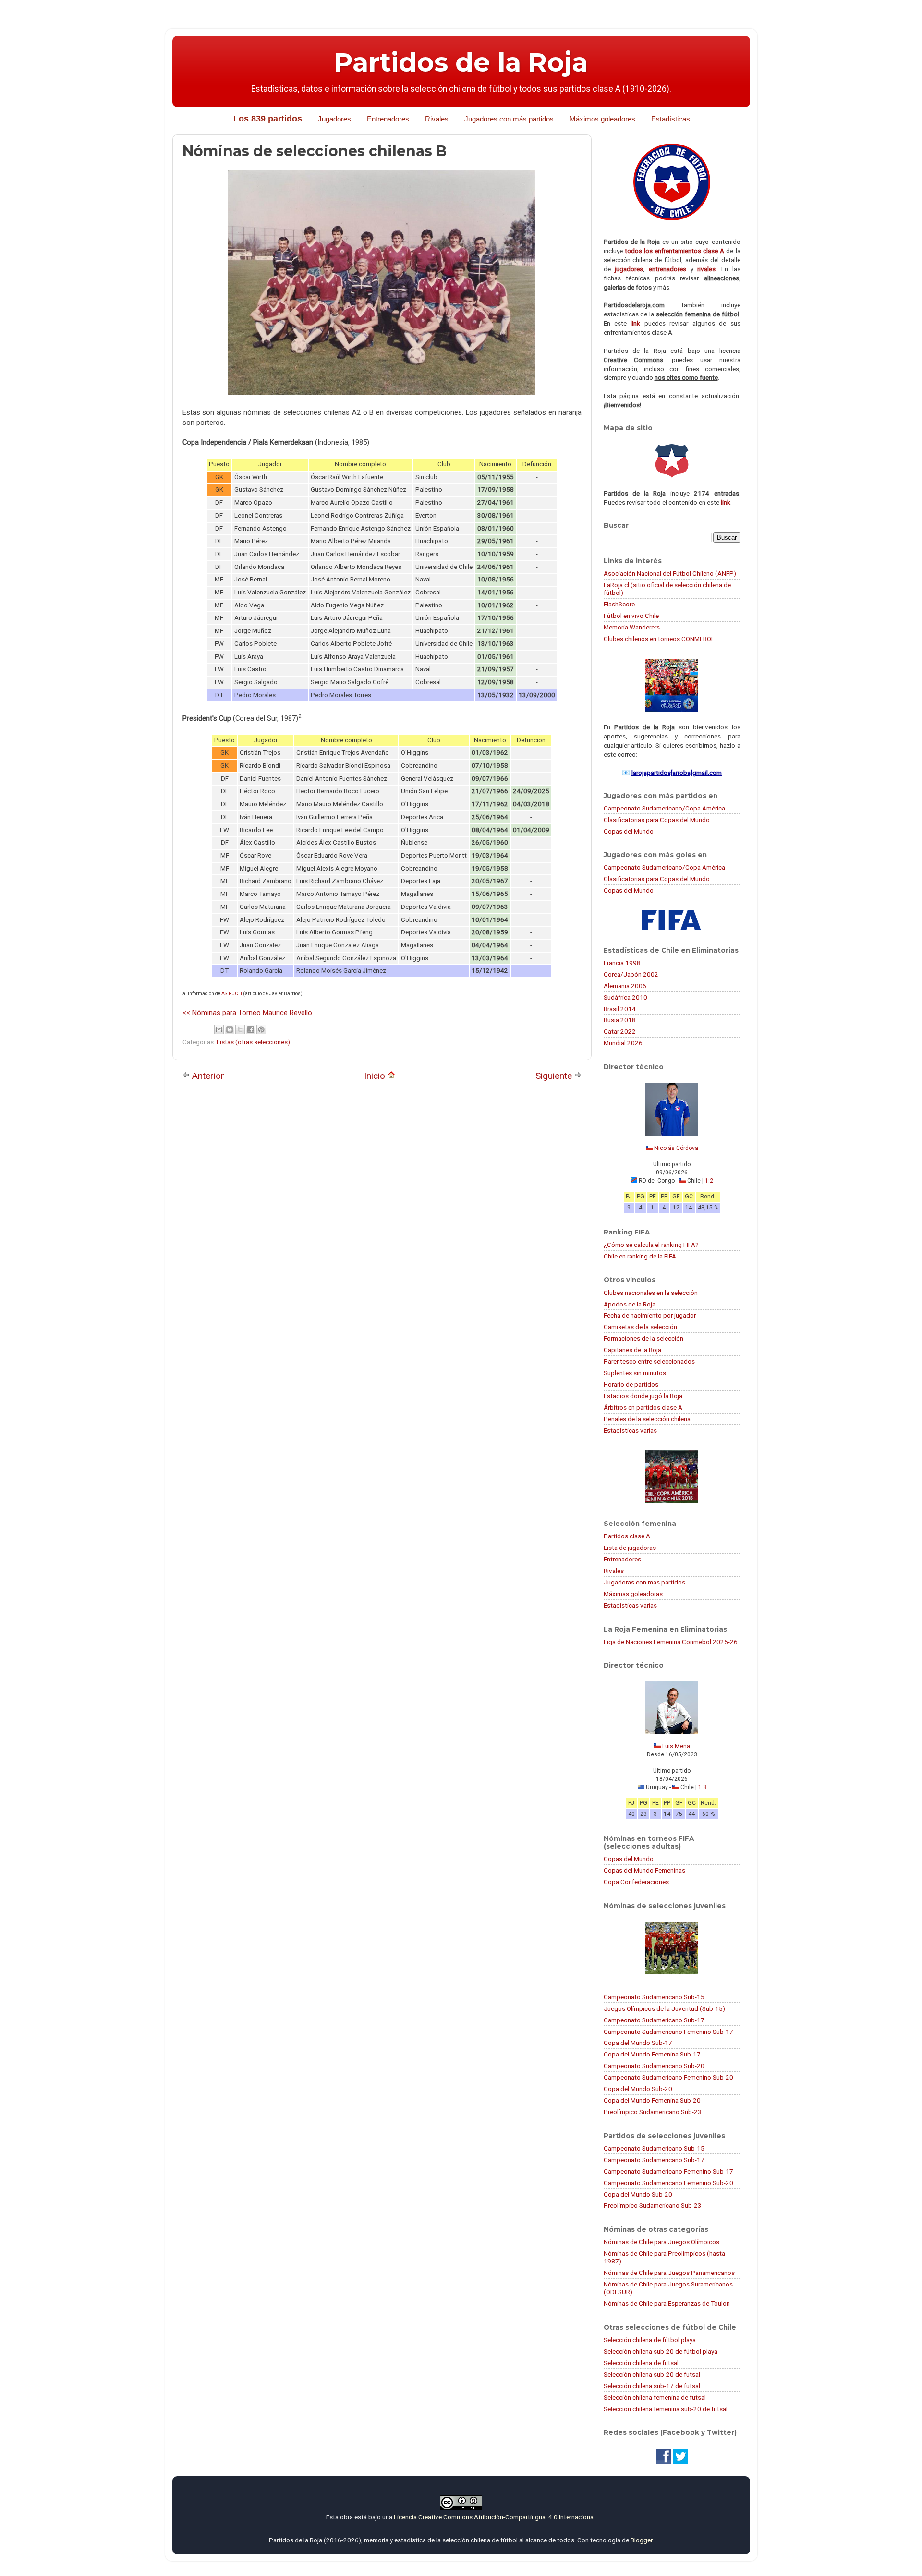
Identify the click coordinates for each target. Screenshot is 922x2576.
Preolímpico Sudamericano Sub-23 (653, 2112)
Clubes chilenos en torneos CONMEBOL (659, 639)
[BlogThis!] (230, 1029)
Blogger (641, 2540)
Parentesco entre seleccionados (649, 1361)
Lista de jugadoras (630, 1548)
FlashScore (619, 604)
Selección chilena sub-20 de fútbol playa (661, 2351)
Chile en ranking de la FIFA (640, 1256)
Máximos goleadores (602, 119)
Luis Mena (676, 1746)
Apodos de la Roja (630, 1304)
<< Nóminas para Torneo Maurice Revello (247, 1013)
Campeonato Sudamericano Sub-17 (654, 2020)
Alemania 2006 (625, 986)
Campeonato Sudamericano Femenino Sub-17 (668, 2032)
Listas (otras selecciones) (253, 1042)
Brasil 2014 (620, 1009)
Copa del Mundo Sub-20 (638, 2089)
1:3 (702, 1787)
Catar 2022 (620, 1031)
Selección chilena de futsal (641, 2363)
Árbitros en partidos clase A (643, 1407)
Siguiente (555, 1076)
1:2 (709, 1181)
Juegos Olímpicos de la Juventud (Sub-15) (664, 2008)
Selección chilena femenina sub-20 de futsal (666, 2409)
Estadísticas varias (630, 1430)
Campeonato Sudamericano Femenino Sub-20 (668, 2077)
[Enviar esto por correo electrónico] (219, 1029)
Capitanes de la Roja (632, 1350)
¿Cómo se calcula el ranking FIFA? (651, 1245)
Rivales (437, 119)
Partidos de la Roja (461, 62)
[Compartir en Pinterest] (261, 1029)
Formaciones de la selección (643, 1338)
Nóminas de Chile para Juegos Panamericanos (669, 2273)
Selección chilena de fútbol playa (650, 2340)
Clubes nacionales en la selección (651, 1293)
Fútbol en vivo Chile (631, 616)
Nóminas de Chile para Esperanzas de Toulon (667, 2303)
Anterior (207, 1076)
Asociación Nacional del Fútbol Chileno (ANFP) (670, 573)
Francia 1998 (622, 963)
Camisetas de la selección (640, 1327)
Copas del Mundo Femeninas (644, 1870)
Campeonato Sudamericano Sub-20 (654, 2066)
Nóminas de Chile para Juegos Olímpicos (661, 2242)
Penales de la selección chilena (647, 1419)
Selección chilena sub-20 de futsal (652, 2374)
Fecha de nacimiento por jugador (650, 1315)
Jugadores (334, 119)
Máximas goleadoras (633, 1594)
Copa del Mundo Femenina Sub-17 (652, 2054)
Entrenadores (388, 119)
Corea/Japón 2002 (631, 974)
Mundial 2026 (623, 1043)
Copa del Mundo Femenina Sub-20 (652, 2100)
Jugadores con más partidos (509, 119)
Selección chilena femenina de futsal (655, 2397)
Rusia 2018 (620, 1020)
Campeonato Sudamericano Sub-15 (654, 1997)
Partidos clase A (627, 1536)
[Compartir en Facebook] (251, 1029)
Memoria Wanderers (632, 627)
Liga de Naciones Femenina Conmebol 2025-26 (671, 1642)
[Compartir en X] (240, 1029)
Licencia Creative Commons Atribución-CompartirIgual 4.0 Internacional (494, 2517)
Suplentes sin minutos (635, 1373)
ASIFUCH (232, 994)
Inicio (376, 1076)
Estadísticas (671, 119)
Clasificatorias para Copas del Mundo (657, 820)
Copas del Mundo (629, 831)
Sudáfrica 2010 (625, 997)
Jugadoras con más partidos (644, 1582)
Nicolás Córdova (676, 1148)
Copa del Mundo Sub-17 (638, 2043)
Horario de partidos (631, 1384)
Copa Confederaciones (636, 1882)
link (635, 323)
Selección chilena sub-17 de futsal (652, 2386)
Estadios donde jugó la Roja (643, 1396)
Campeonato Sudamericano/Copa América (664, 808)
